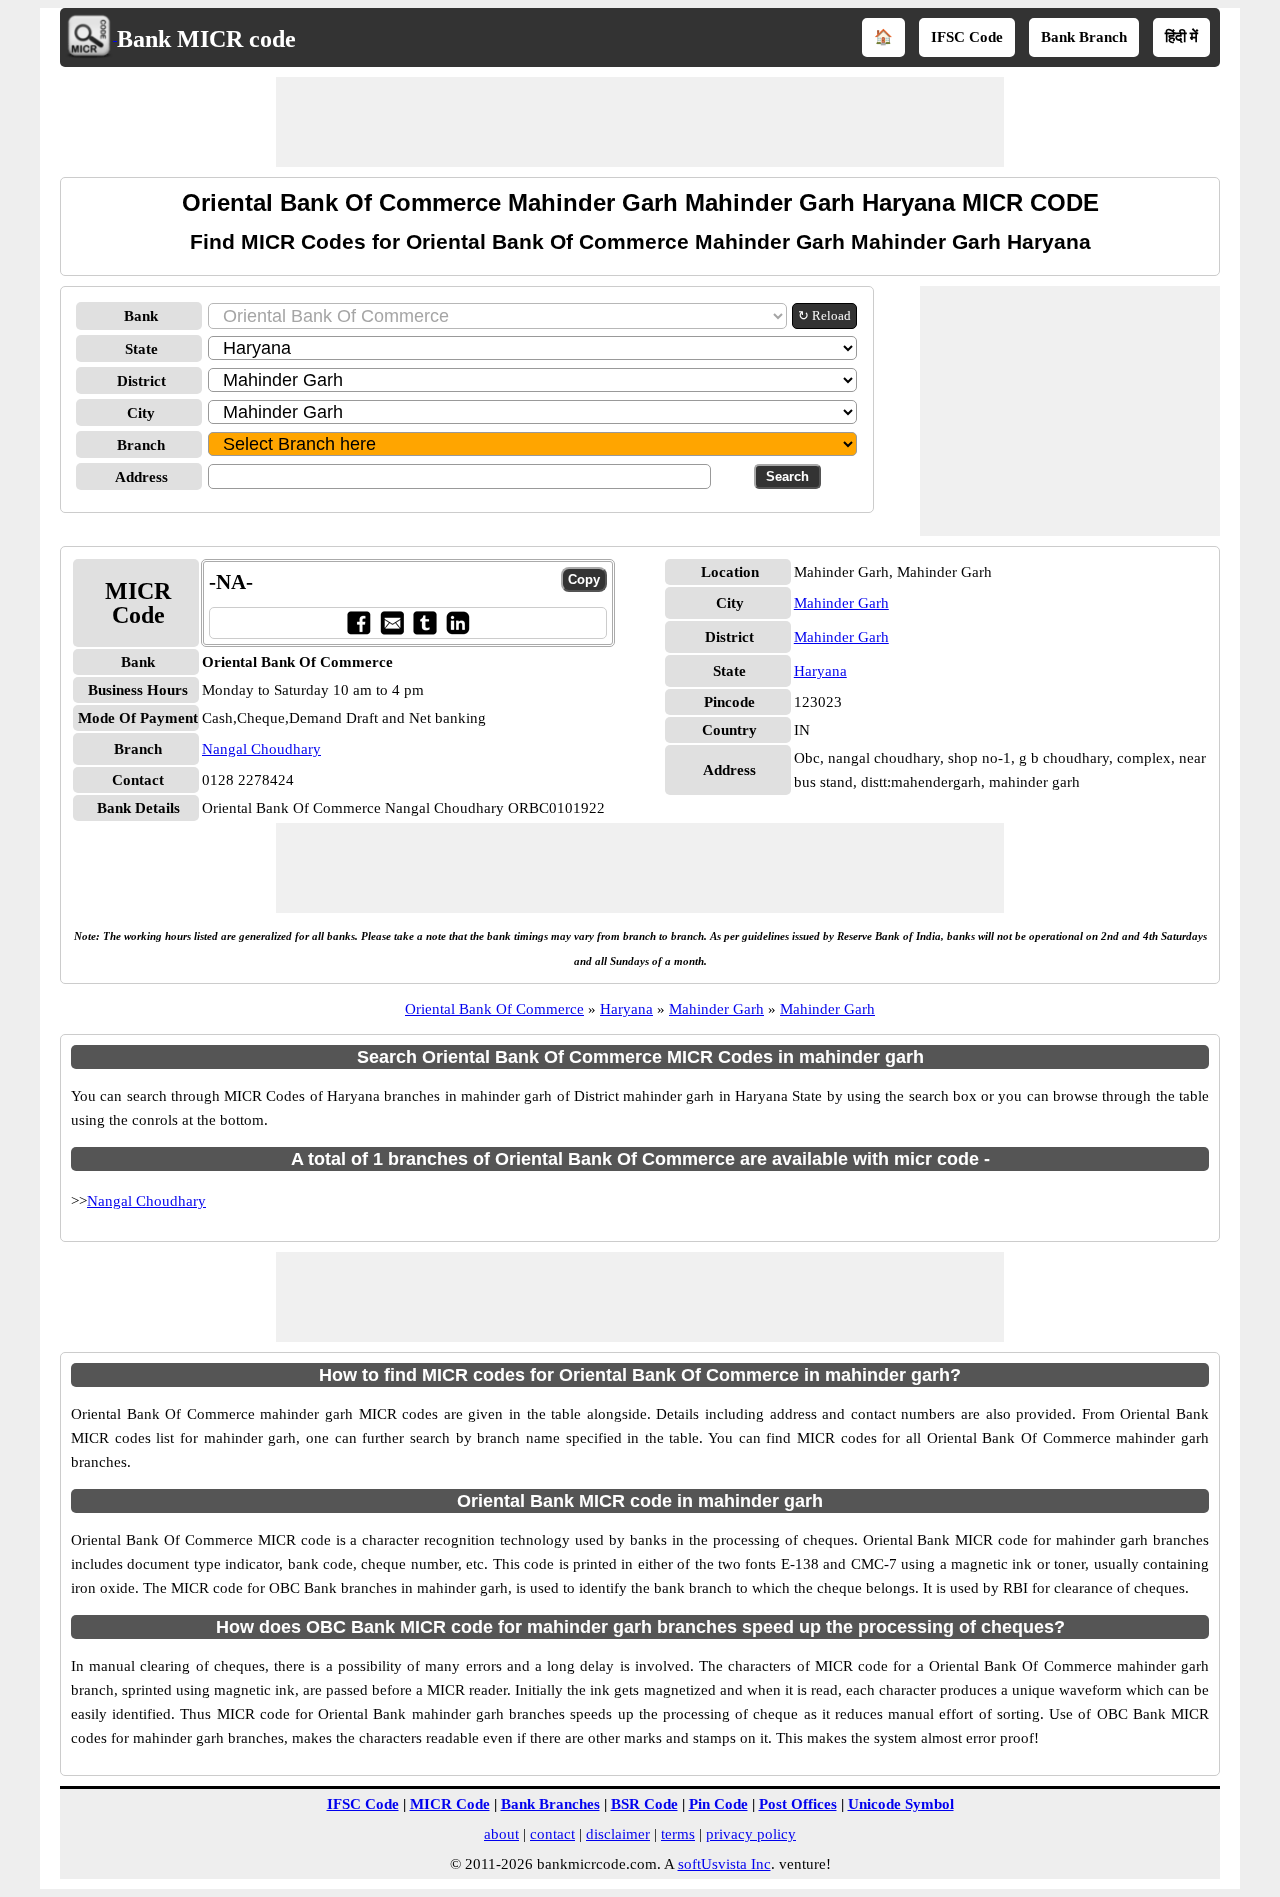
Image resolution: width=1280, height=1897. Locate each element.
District (141, 381)
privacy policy (751, 1834)
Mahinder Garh (841, 603)
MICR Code (450, 1804)
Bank (141, 316)
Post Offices (798, 1804)
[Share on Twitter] (424, 622)
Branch (141, 445)
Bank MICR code (206, 39)
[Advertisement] (640, 122)
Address (141, 477)
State (141, 349)
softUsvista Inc (724, 1864)
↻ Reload (824, 315)
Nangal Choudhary (261, 749)
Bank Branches (550, 1804)
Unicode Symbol (901, 1804)
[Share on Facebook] (358, 622)
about (501, 1834)
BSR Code (644, 1804)
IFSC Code (967, 37)
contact (552, 1834)
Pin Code (718, 1804)
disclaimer (618, 1834)
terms (678, 1834)
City (141, 413)
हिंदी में (1181, 37)
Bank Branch (1084, 37)
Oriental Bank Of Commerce (494, 1009)
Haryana (820, 671)
